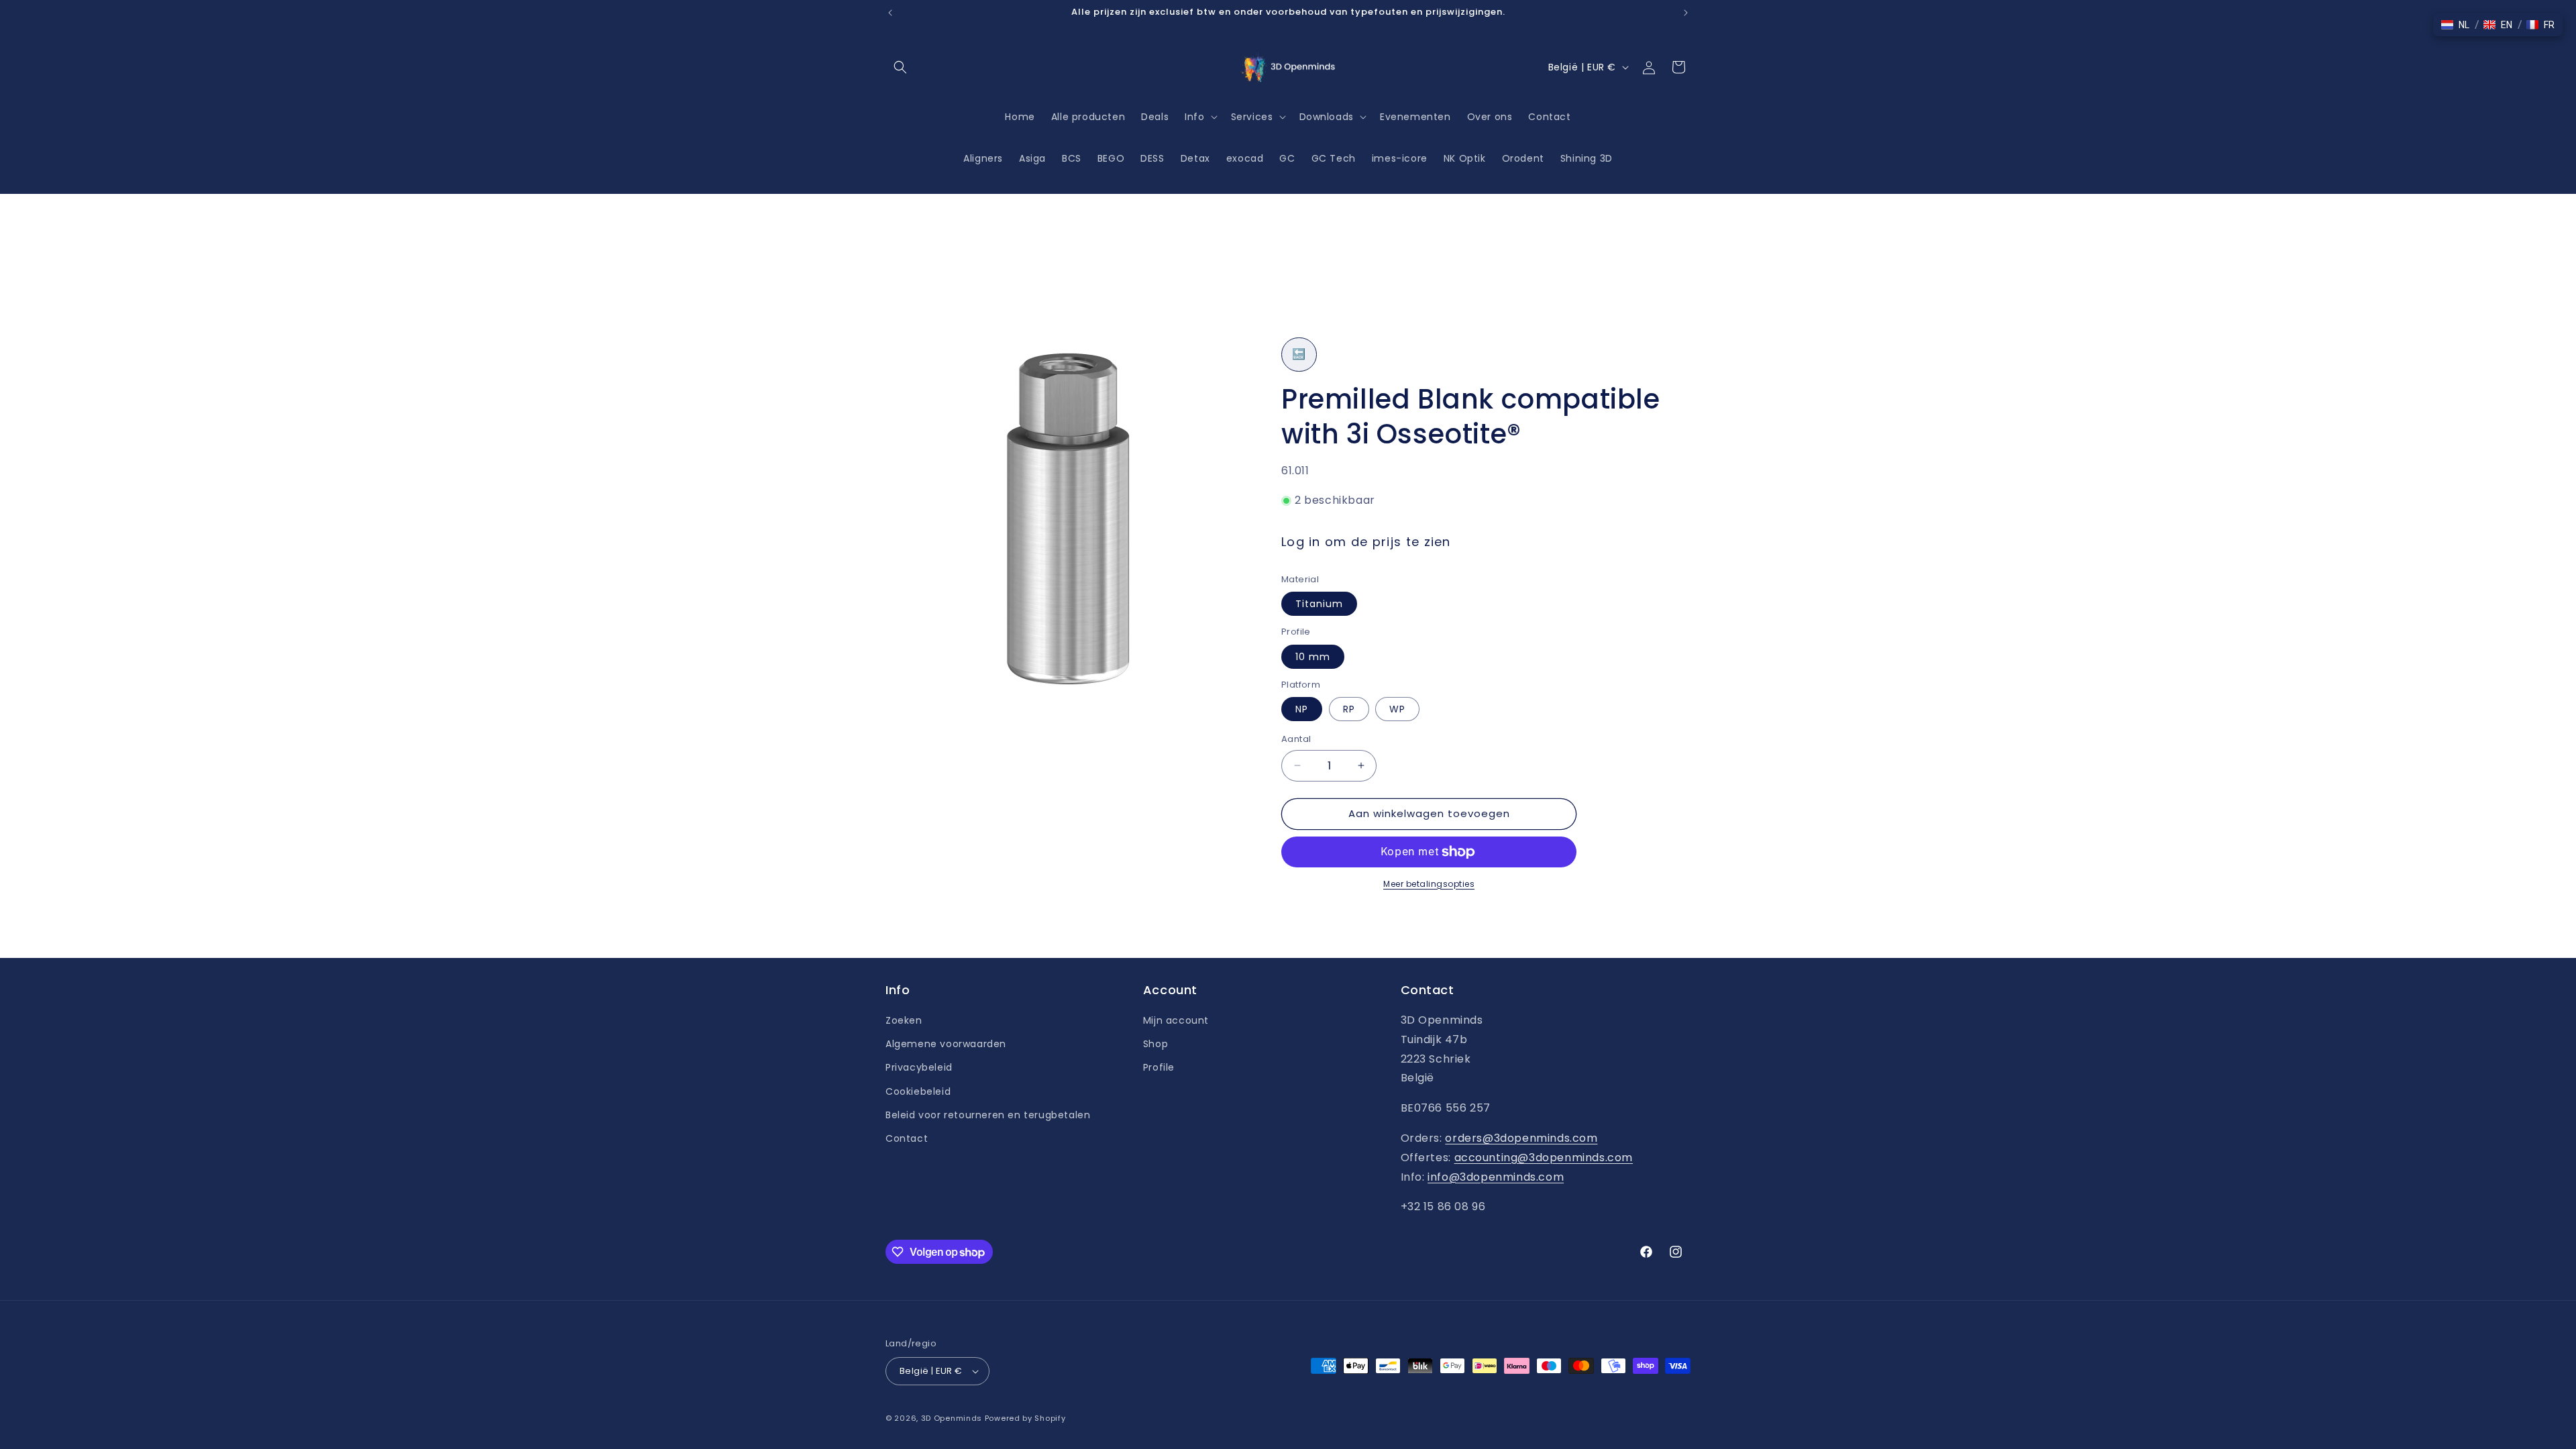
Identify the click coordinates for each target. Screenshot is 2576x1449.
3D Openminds (952, 1418)
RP (1349, 709)
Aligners (983, 158)
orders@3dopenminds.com (1521, 1138)
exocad (1245, 158)
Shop (1156, 1044)
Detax (1195, 158)
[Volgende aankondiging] (1686, 13)
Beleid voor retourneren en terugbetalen (988, 1115)
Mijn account (1176, 1020)
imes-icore (1400, 158)
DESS (1152, 158)
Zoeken (904, 1020)
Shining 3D (1587, 158)
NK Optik (1465, 158)
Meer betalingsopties (1429, 884)
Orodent (1523, 158)
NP (1302, 709)
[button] (900, 67)
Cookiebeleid (918, 1091)
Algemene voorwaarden (946, 1044)
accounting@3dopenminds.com (1544, 1158)
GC (1287, 158)
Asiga (1032, 158)
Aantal (1296, 739)
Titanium (1319, 604)
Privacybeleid (919, 1067)
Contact (907, 1138)
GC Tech (1334, 158)
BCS (1072, 158)
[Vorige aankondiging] (890, 13)
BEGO (1111, 158)
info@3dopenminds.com (1496, 1177)
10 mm (1313, 657)
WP (1397, 709)
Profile (1159, 1067)
